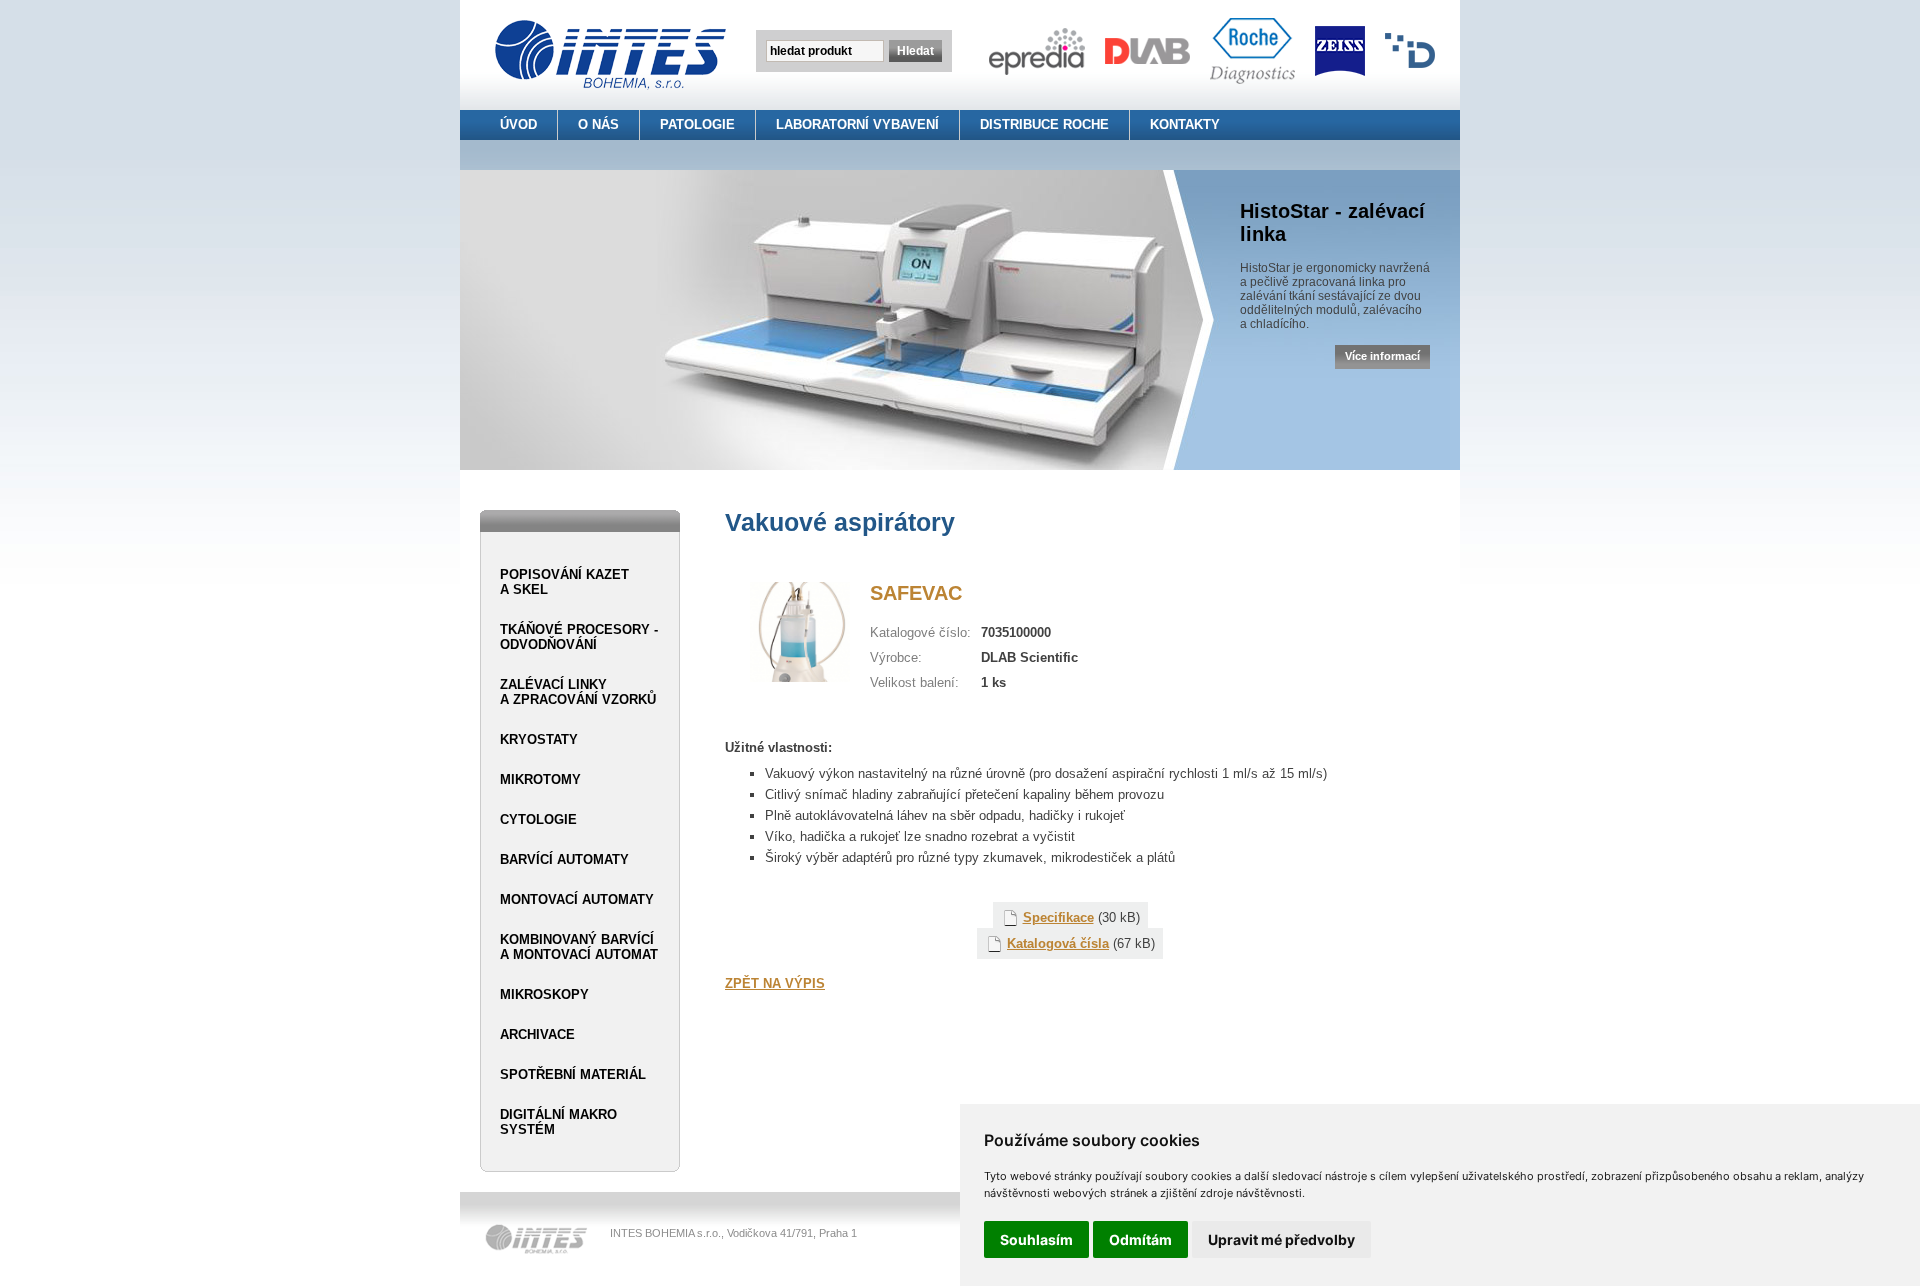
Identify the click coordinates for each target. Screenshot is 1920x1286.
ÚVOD (518, 124)
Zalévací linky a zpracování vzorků (578, 692)
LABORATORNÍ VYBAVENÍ (857, 124)
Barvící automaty (564, 859)
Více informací (1382, 356)
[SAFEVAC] (800, 677)
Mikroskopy (544, 994)
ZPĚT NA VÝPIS (775, 983)
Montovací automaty (577, 899)
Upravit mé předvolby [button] (1281, 1239)
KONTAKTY (1185, 124)
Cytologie (538, 819)
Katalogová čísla (1058, 943)
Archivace (537, 1034)
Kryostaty (539, 739)
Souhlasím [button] (1036, 1239)
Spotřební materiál (573, 1074)
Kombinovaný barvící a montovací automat (579, 947)
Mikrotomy (540, 779)
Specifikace (1058, 917)
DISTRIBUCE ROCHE (1044, 124)
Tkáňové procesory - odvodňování (579, 637)
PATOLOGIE (697, 124)
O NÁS (598, 124)
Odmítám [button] (1140, 1239)
